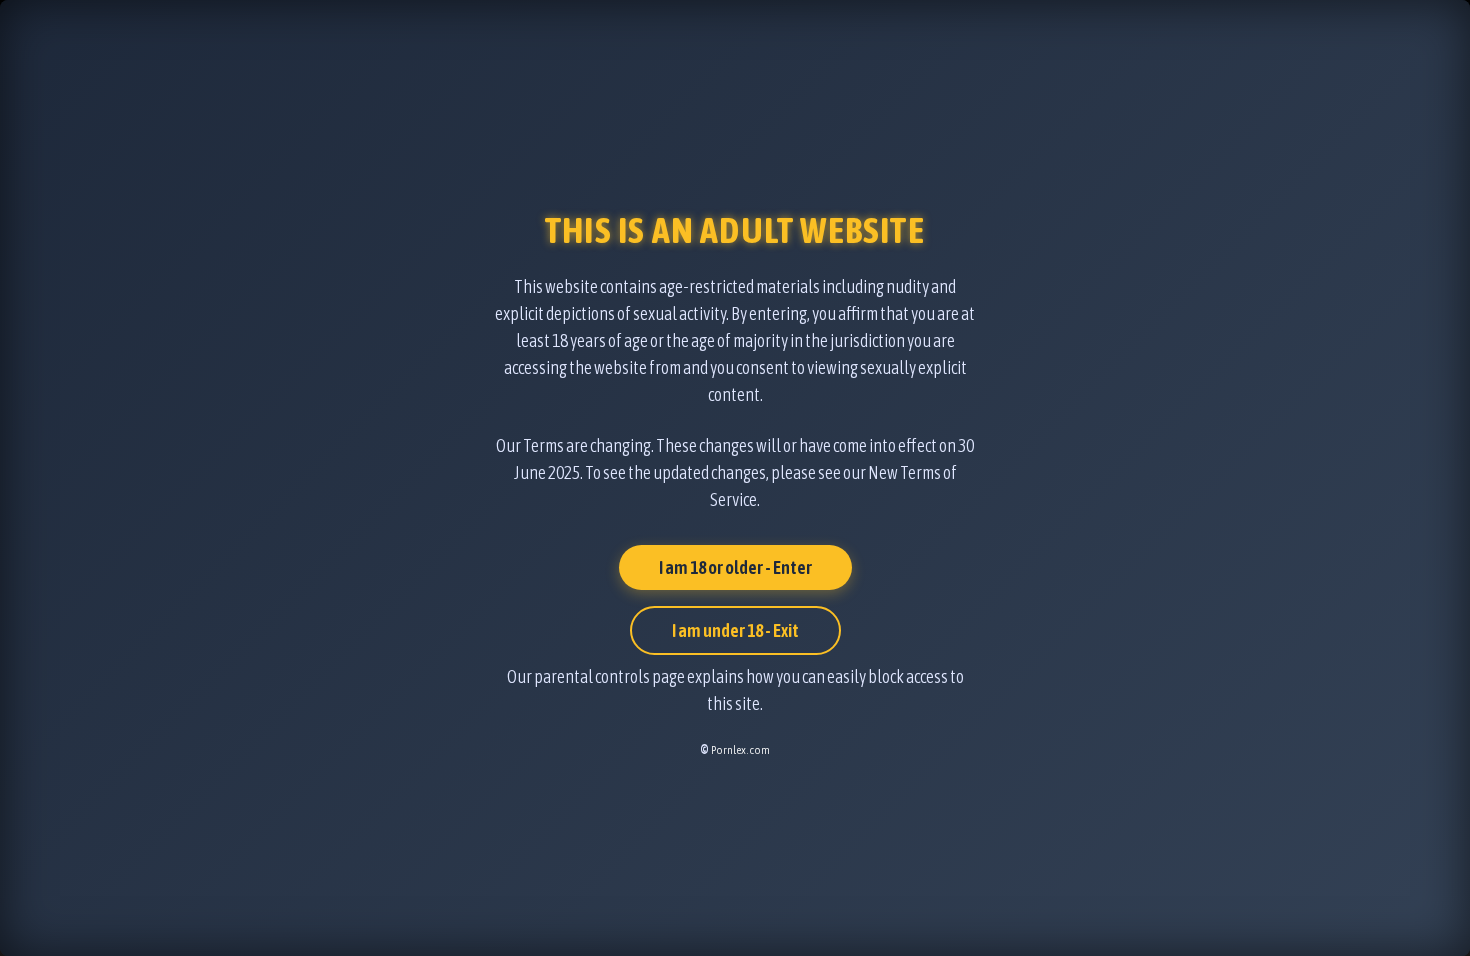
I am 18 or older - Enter (735, 567)
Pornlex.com (740, 750)
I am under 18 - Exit (735, 630)
